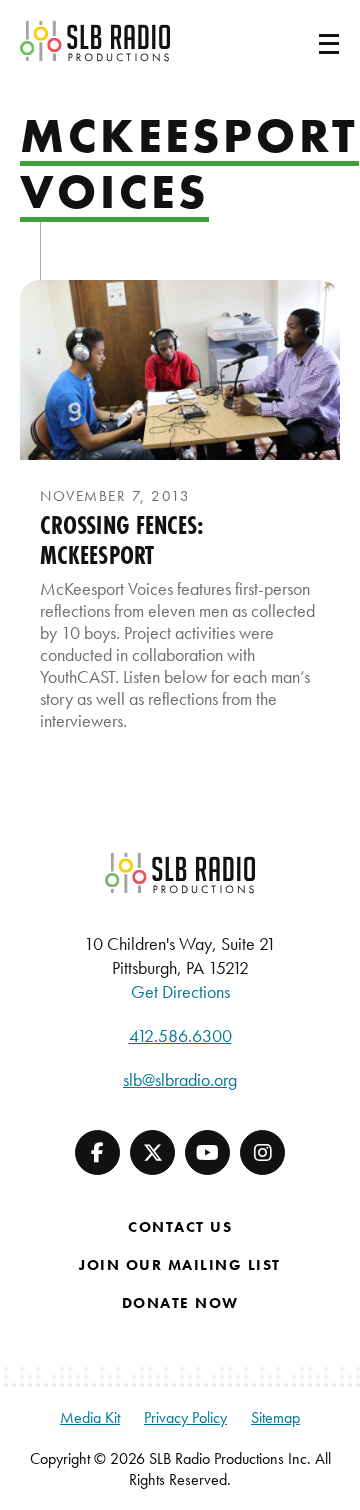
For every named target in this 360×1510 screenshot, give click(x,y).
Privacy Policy (185, 1417)
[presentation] (180, 370)
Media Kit (90, 1417)
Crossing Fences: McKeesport (122, 540)
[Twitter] (152, 1152)
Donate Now (180, 1303)
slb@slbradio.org (180, 1079)
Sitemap (275, 1417)
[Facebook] (97, 1152)
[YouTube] (207, 1152)
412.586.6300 (180, 1035)
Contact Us (180, 1227)
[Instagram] (262, 1152)
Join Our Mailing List (180, 1265)
